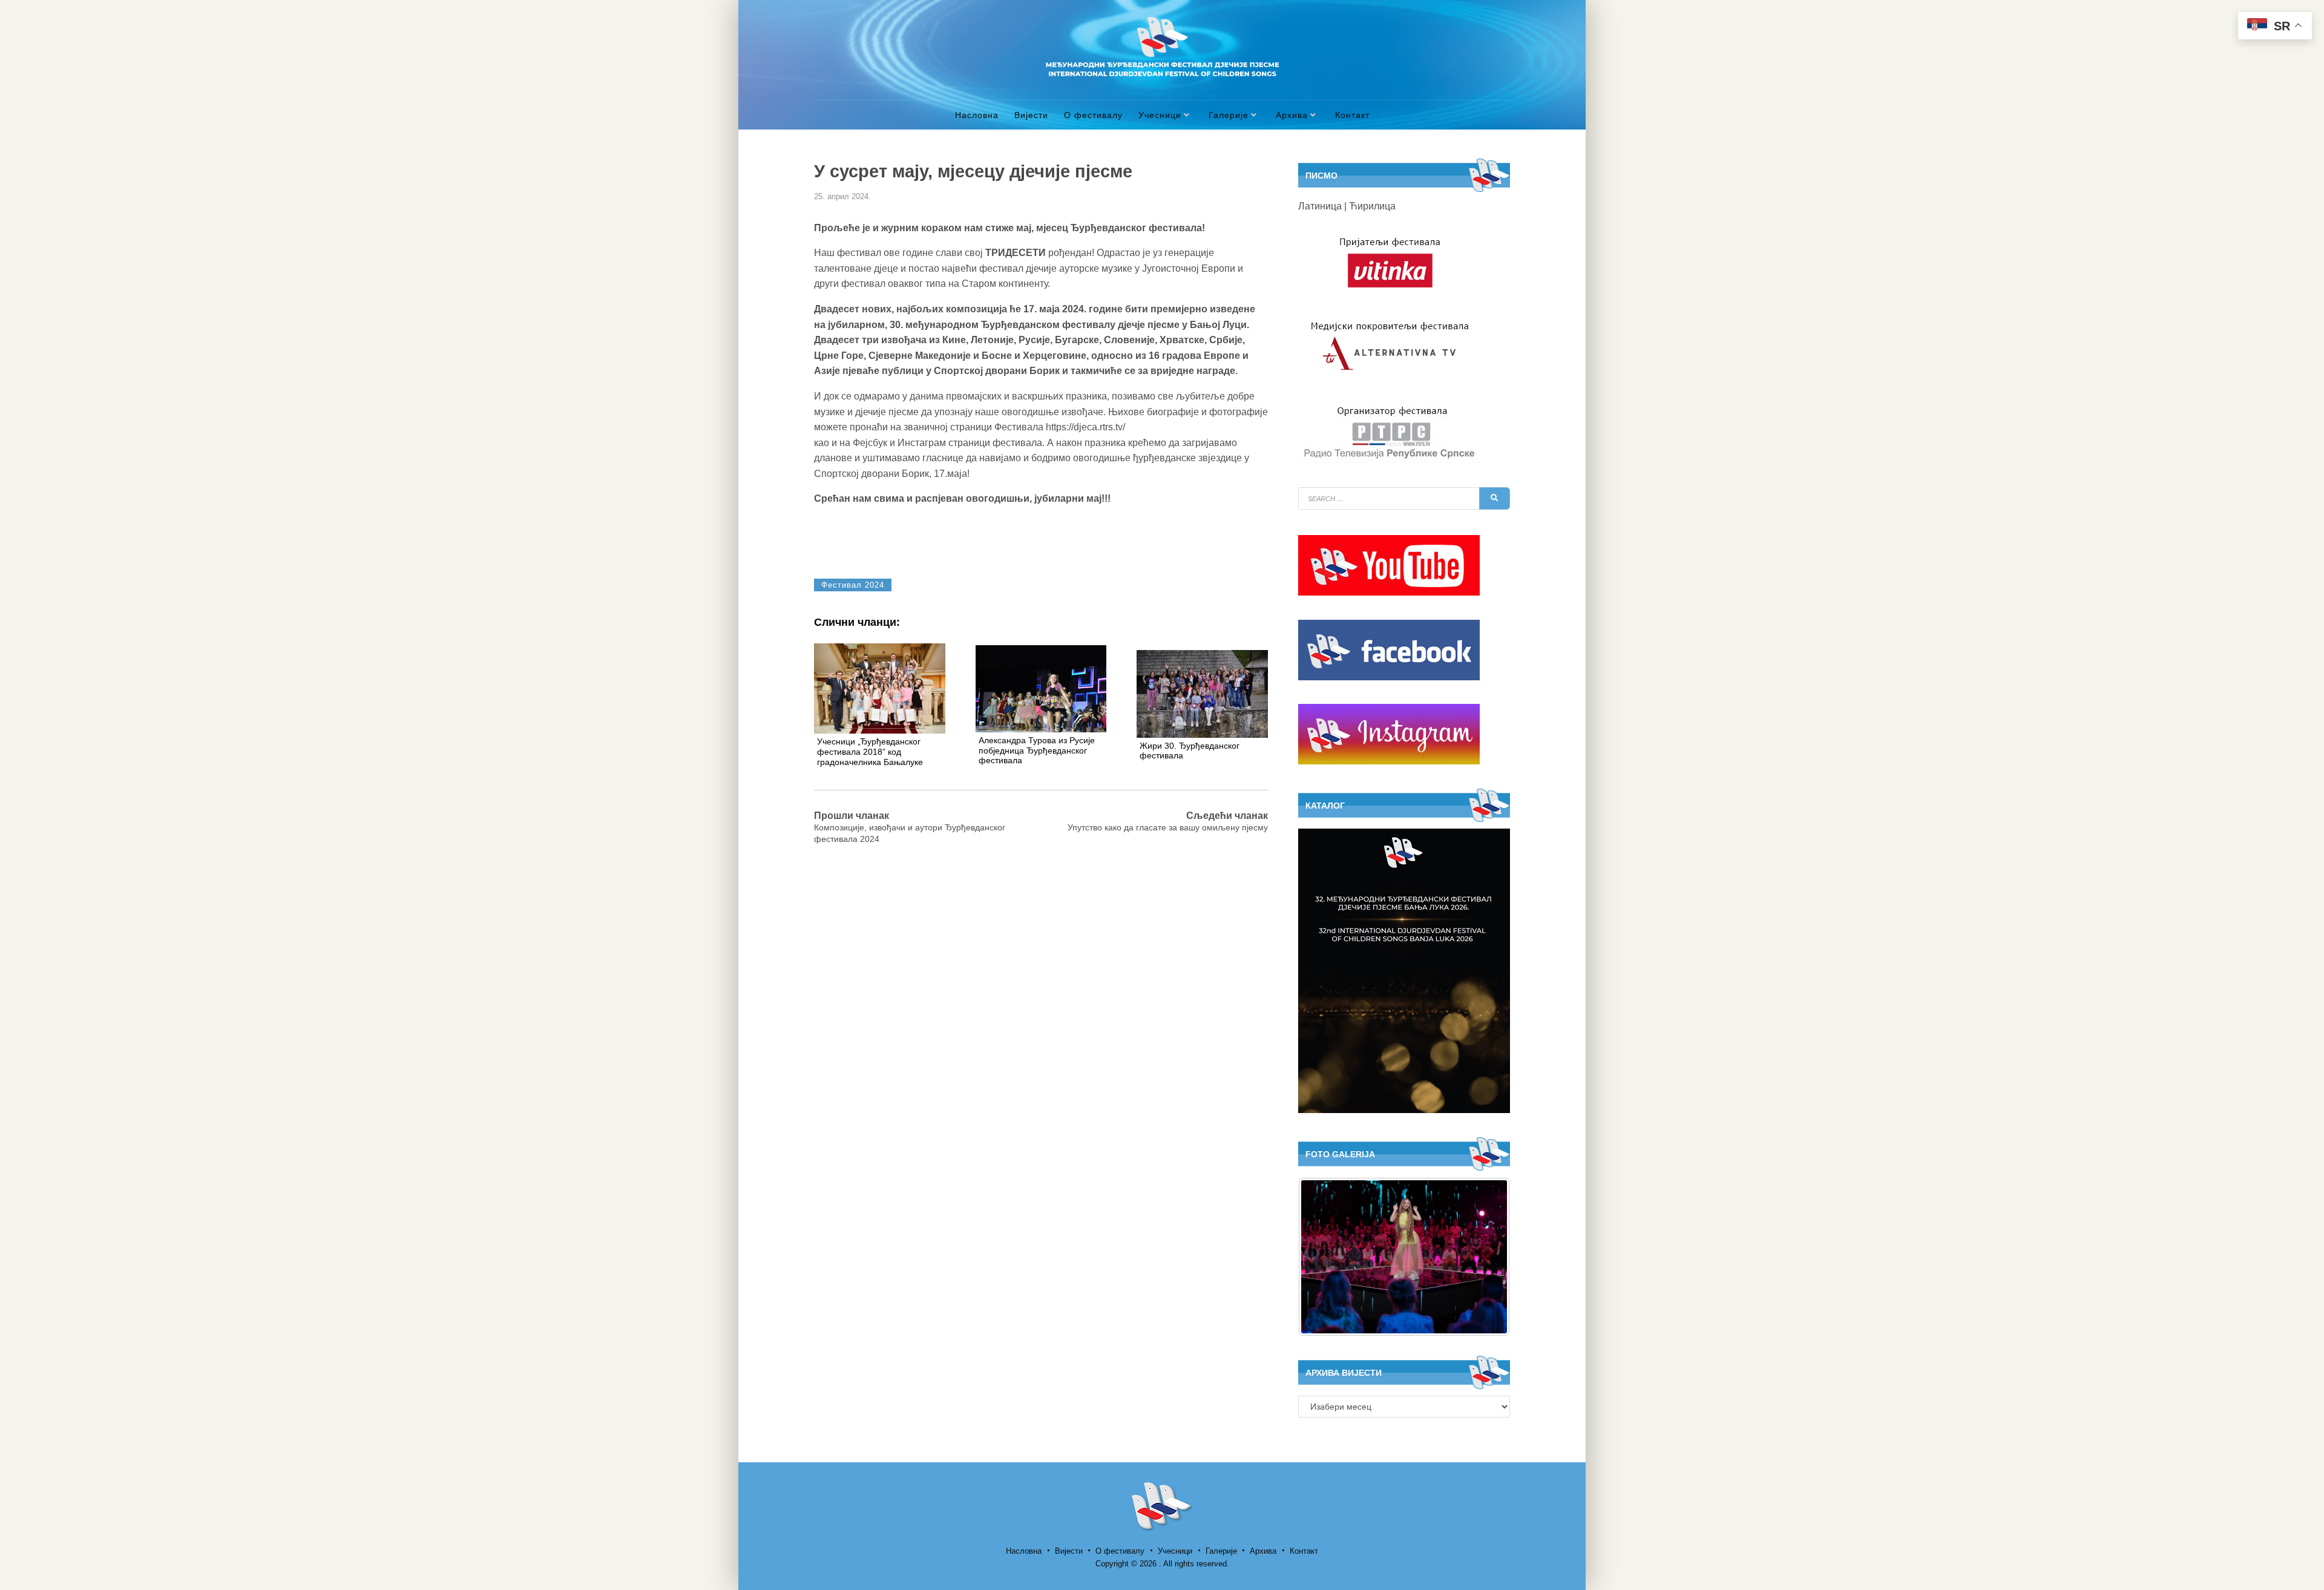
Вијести (1031, 115)
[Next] (1485, 1257)
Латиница (1320, 206)
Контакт (1352, 115)
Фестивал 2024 (853, 585)
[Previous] (1324, 1257)
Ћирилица (1372, 206)
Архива (1292, 115)
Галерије (1229, 115)
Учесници (1160, 115)
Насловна (977, 115)
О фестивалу (1093, 115)
